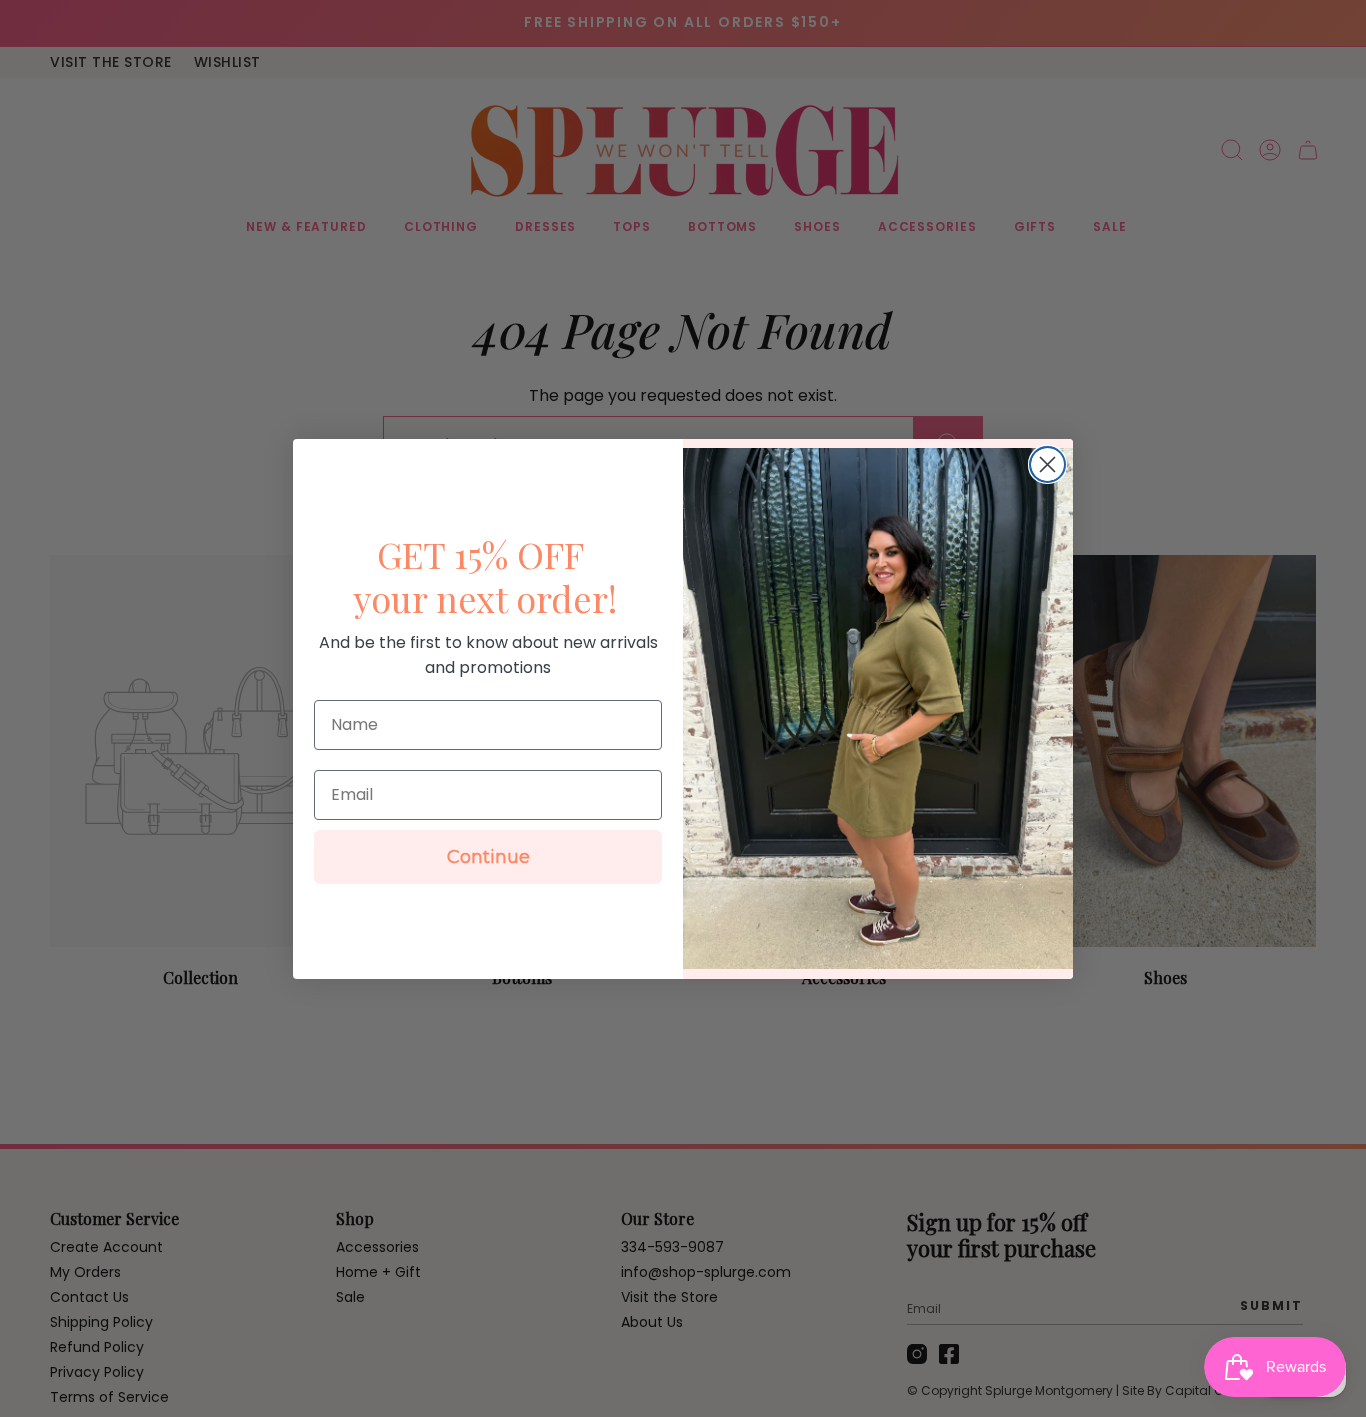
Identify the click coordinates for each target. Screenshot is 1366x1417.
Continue (488, 857)
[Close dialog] (1047, 464)
